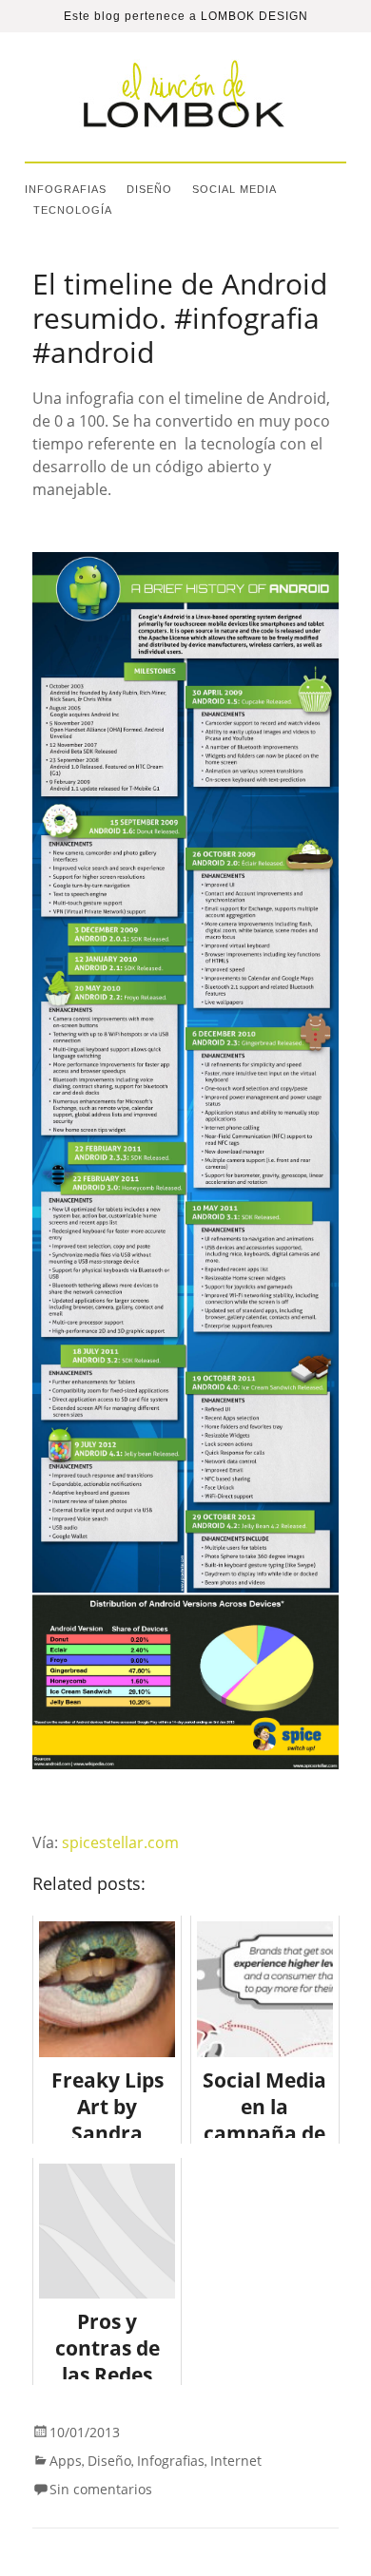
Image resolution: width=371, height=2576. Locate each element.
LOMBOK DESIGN (254, 16)
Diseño (149, 189)
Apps (66, 2461)
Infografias (66, 189)
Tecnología (73, 210)
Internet (236, 2461)
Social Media (234, 189)
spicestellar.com (120, 1842)
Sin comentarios (101, 2489)
